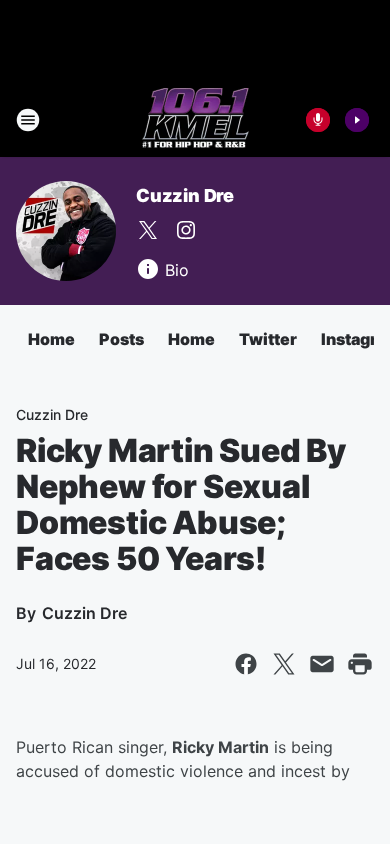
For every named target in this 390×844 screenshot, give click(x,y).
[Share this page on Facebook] (246, 664)
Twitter (268, 339)
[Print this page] (360, 664)
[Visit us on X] (148, 230)
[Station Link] (195, 120)
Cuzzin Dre (185, 195)
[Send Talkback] (318, 120)
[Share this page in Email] (322, 664)
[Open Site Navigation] (28, 120)
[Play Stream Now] (357, 120)
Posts (121, 339)
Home (51, 339)
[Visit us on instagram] (186, 230)
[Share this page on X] (284, 664)
